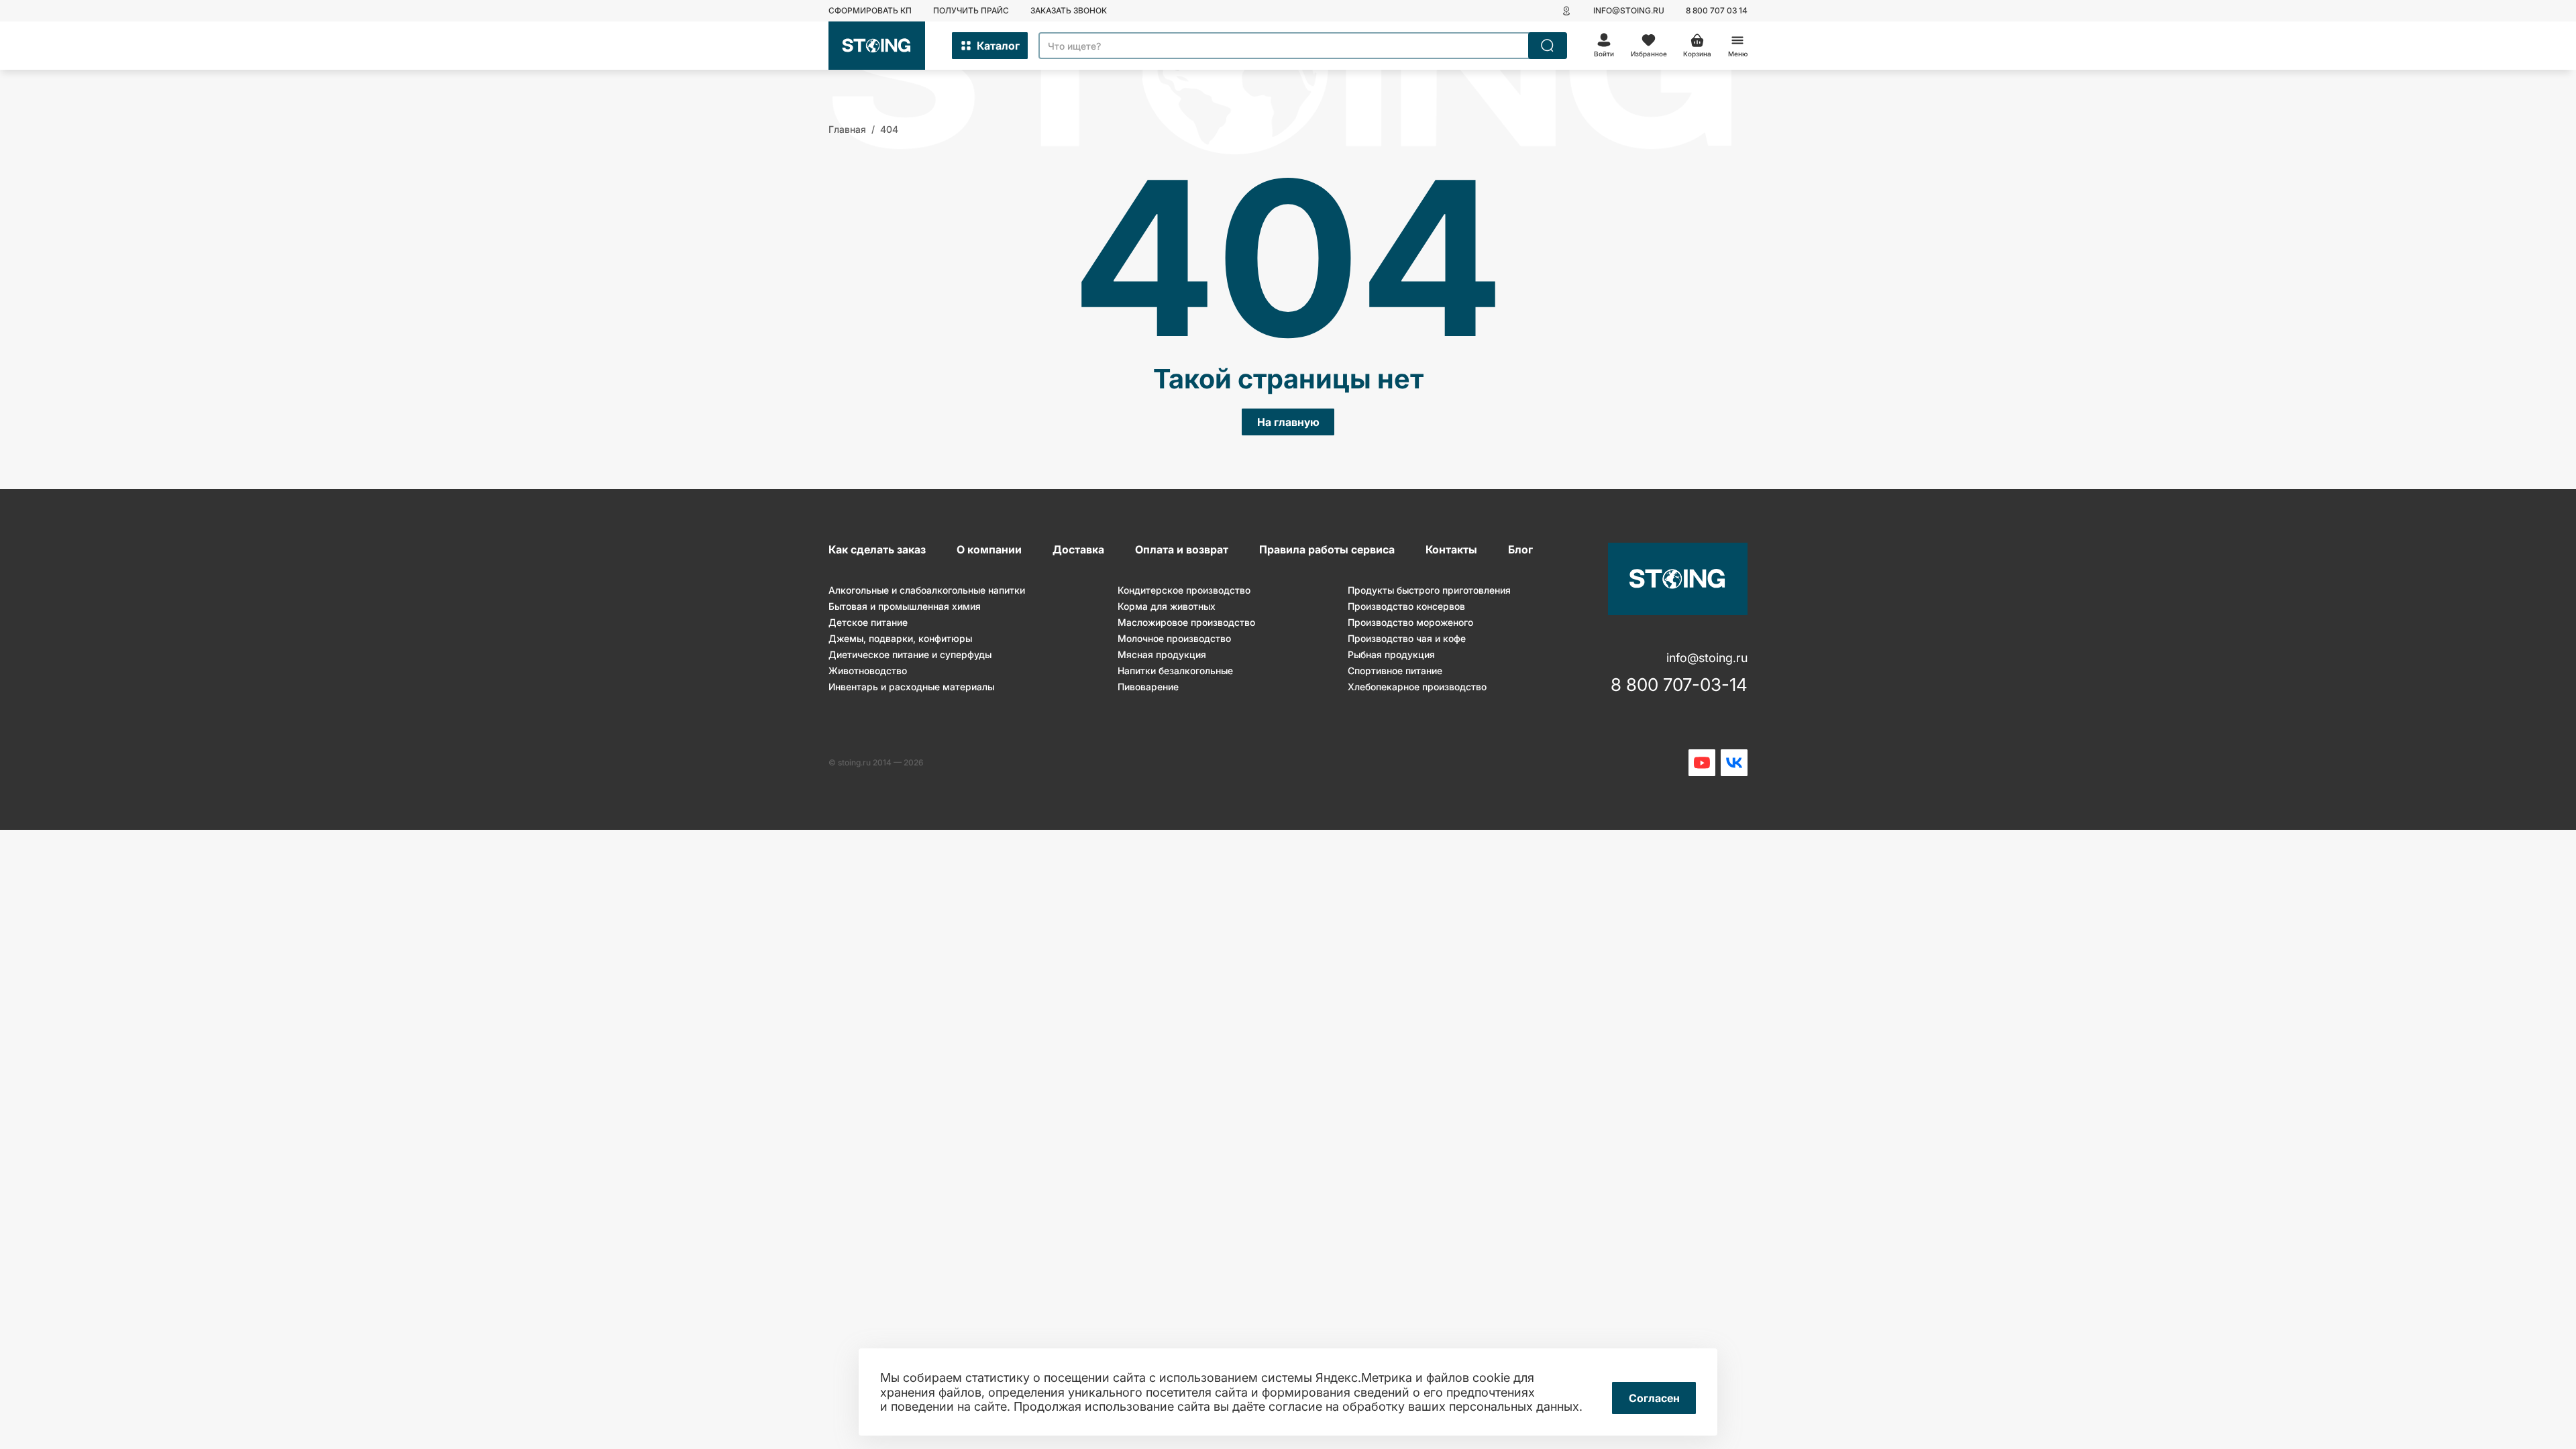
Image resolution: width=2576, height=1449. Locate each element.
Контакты (1451, 549)
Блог (1520, 549)
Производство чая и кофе (1407, 638)
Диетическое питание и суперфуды (910, 654)
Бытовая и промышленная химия (905, 606)
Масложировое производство (1186, 622)
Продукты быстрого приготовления (1429, 590)
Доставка (1078, 549)
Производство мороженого (1410, 622)
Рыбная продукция (1391, 654)
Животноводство (868, 670)
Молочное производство (1174, 638)
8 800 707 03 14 (1717, 10)
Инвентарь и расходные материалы (911, 687)
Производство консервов (1406, 606)
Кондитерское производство (1184, 590)
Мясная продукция (1162, 654)
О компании (989, 549)
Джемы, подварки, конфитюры (900, 638)
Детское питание (868, 622)
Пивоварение (1148, 687)
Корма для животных (1167, 606)
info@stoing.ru (1629, 10)
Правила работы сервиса (1327, 549)
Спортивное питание (1395, 670)
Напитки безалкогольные (1175, 670)
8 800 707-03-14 (1679, 685)
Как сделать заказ (877, 549)
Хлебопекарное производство (1417, 687)
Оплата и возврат (1182, 549)
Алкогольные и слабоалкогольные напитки (927, 590)
